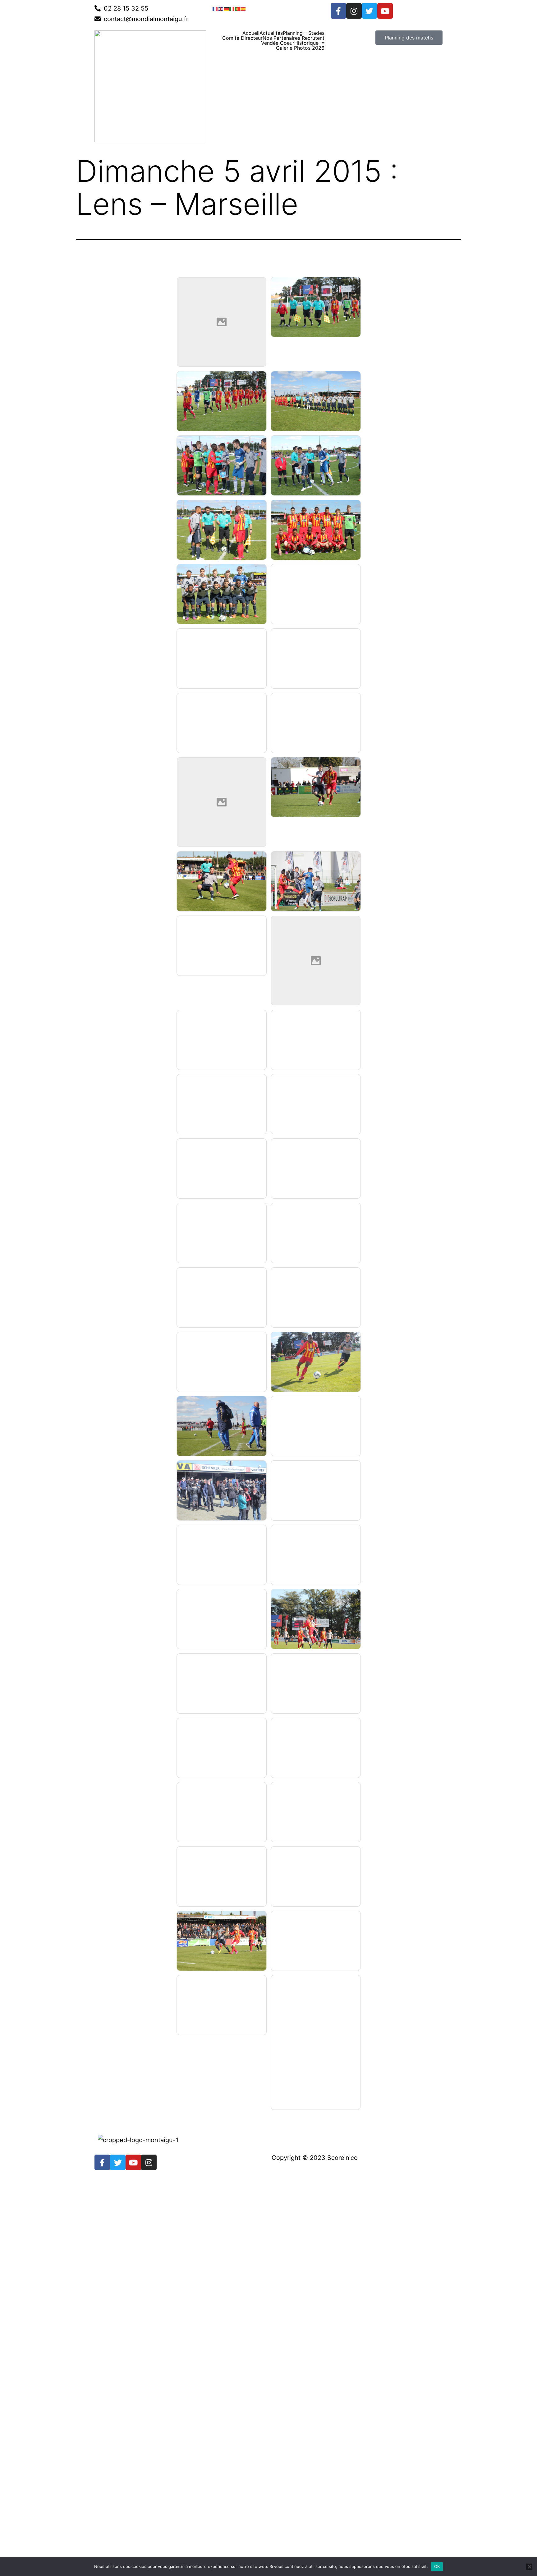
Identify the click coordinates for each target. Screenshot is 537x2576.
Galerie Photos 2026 (300, 48)
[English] (221, 8)
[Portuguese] (238, 8)
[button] (309, 43)
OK (437, 2566)
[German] (227, 8)
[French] (215, 8)
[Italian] (232, 8)
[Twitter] (369, 11)
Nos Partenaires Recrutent (294, 38)
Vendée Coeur (278, 43)
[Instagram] (354, 11)
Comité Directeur (242, 38)
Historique (306, 43)
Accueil (251, 33)
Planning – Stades (304, 33)
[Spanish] (243, 8)
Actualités (271, 33)
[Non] (529, 2567)
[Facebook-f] (338, 11)
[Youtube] (385, 11)
